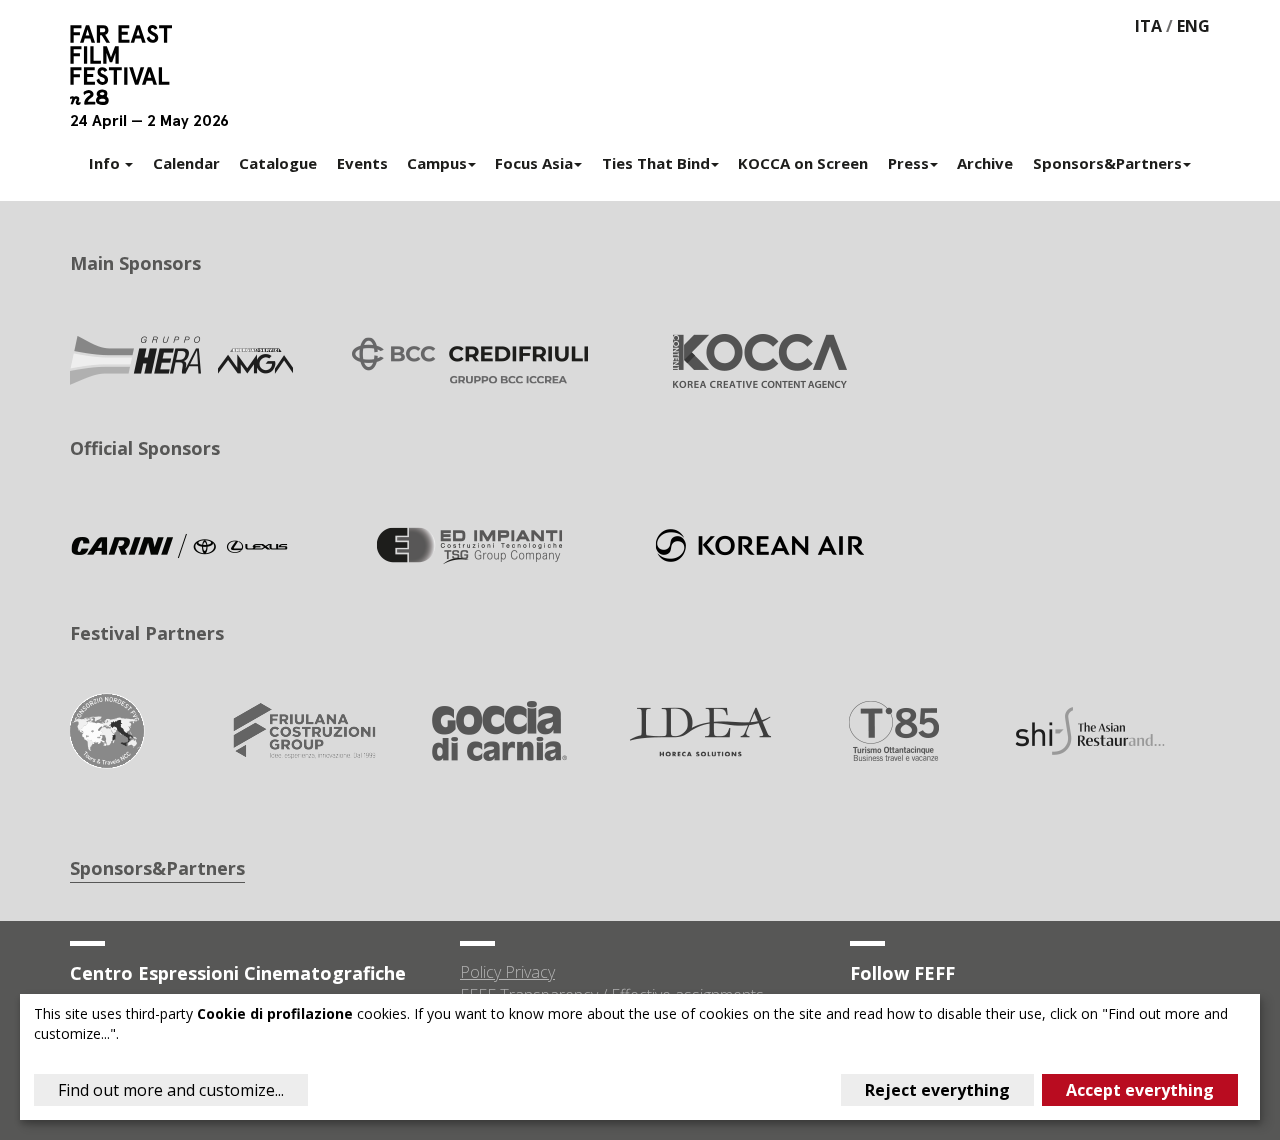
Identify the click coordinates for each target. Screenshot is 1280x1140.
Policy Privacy (507, 972)
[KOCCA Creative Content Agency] (760, 359)
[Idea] (697, 729)
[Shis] (1090, 729)
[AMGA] (180, 359)
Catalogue (278, 163)
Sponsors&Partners (1107, 163)
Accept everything (1140, 1090)
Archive (985, 163)
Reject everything (937, 1090)
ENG (1193, 26)
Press (908, 163)
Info (106, 163)
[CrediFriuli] (470, 359)
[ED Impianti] (470, 544)
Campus (437, 163)
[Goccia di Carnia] (500, 729)
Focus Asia (534, 163)
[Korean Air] (760, 544)
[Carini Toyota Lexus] (180, 544)
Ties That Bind (656, 163)
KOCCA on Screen (803, 163)
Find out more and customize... (171, 1090)
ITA (1148, 26)
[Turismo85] (894, 729)
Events (362, 163)
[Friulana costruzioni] (304, 729)
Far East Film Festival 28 (130, 65)
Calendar (186, 163)
